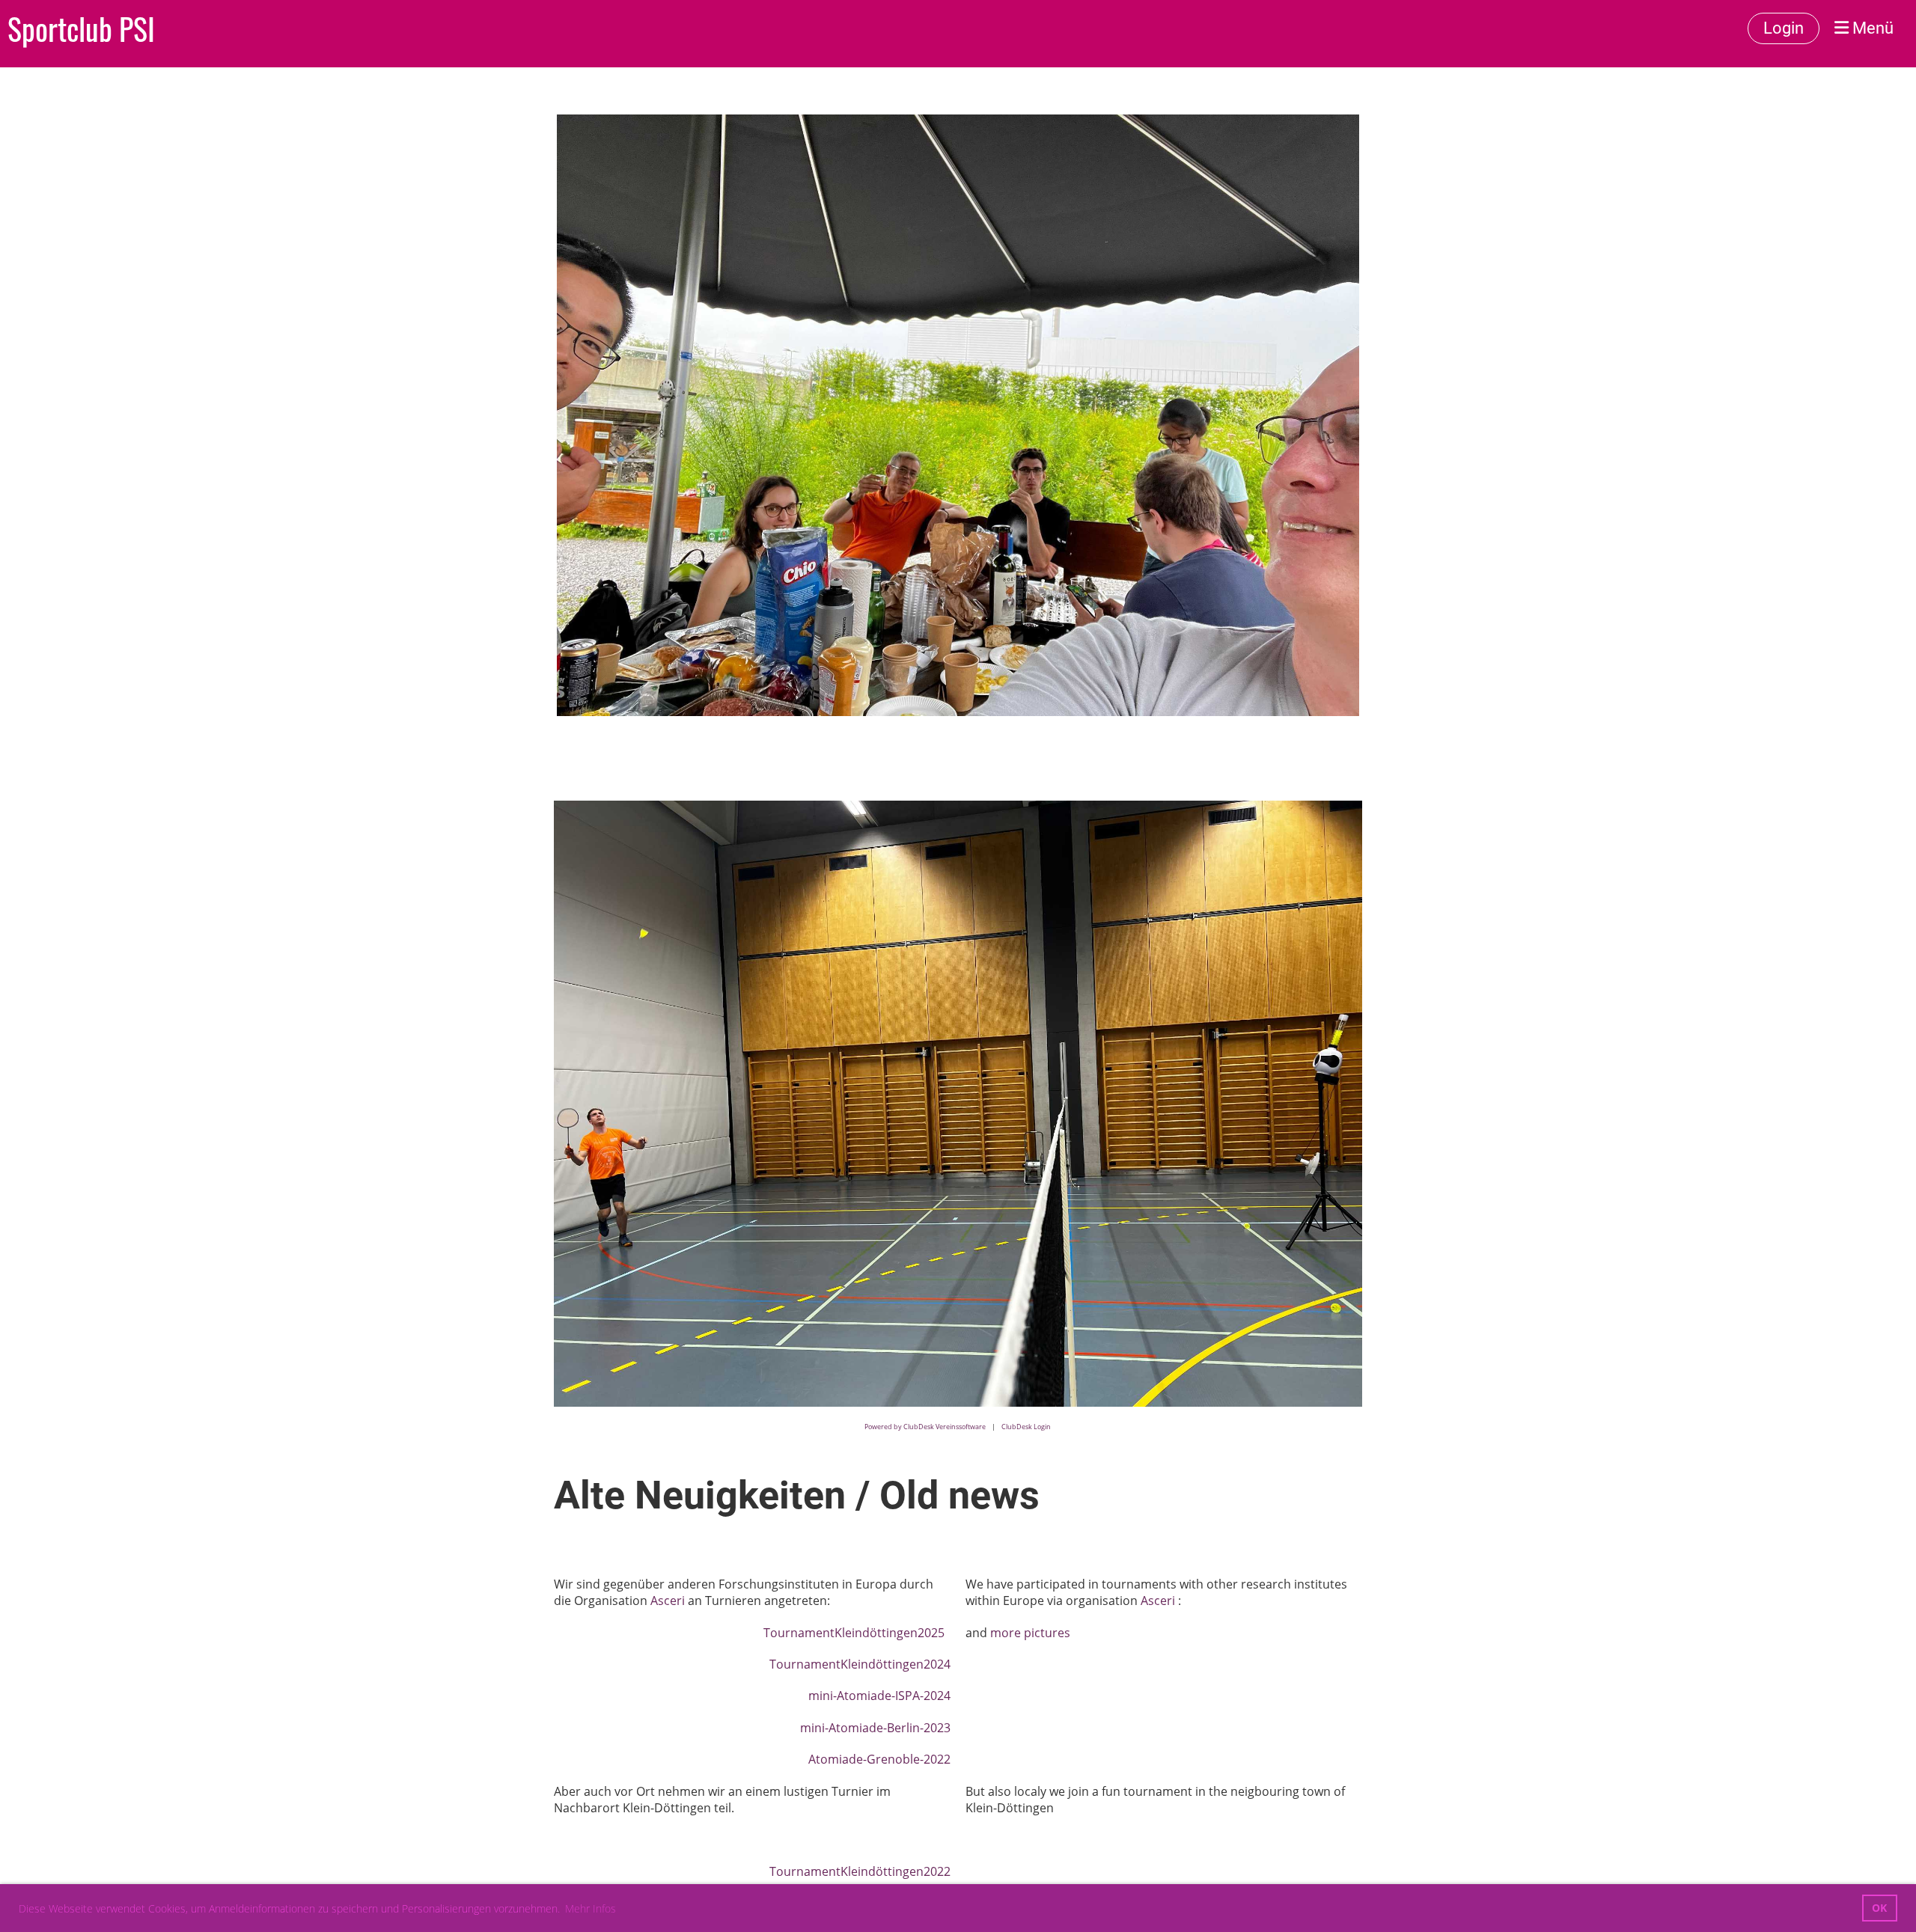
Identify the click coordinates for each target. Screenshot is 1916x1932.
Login (1784, 28)
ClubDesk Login (1026, 1427)
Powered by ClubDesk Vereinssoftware (925, 1427)
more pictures (1030, 1633)
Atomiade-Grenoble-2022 (879, 1759)
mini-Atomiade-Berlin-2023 (875, 1728)
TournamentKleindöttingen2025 (855, 1633)
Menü (1871, 28)
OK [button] (1879, 1908)
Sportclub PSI (81, 28)
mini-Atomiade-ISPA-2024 (879, 1696)
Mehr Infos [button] (591, 1908)
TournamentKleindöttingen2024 (860, 1664)
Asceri (669, 1601)
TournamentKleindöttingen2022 (860, 1871)
